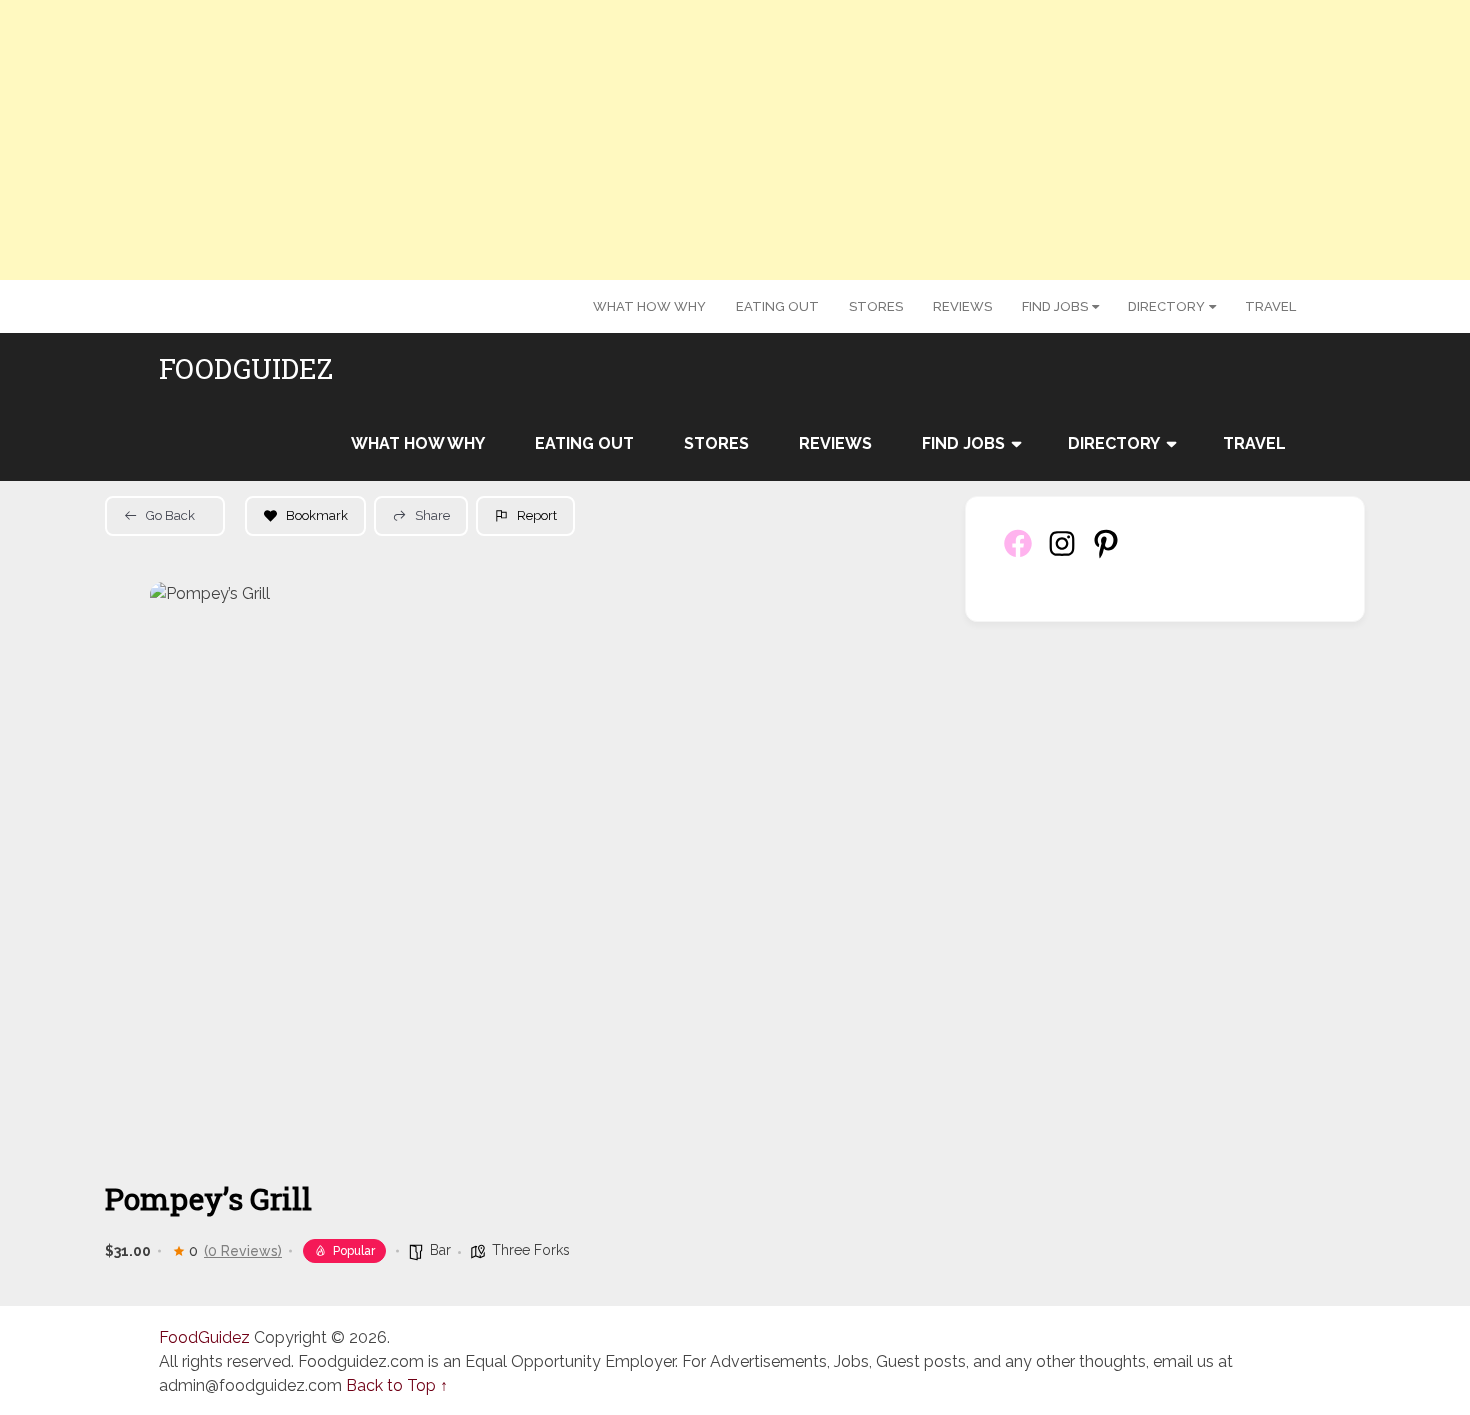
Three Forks (531, 1250)
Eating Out (777, 306)
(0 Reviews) (243, 1251)
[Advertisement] (735, 140)
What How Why (649, 306)
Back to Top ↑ (397, 1385)
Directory (1166, 306)
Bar (440, 1250)
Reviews (962, 306)
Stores (876, 306)
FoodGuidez (246, 369)
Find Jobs (1055, 306)
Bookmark (317, 515)
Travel (1270, 306)
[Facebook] (1018, 554)
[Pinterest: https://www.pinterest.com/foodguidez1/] (1106, 554)
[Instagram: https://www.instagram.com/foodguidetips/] (1062, 554)
